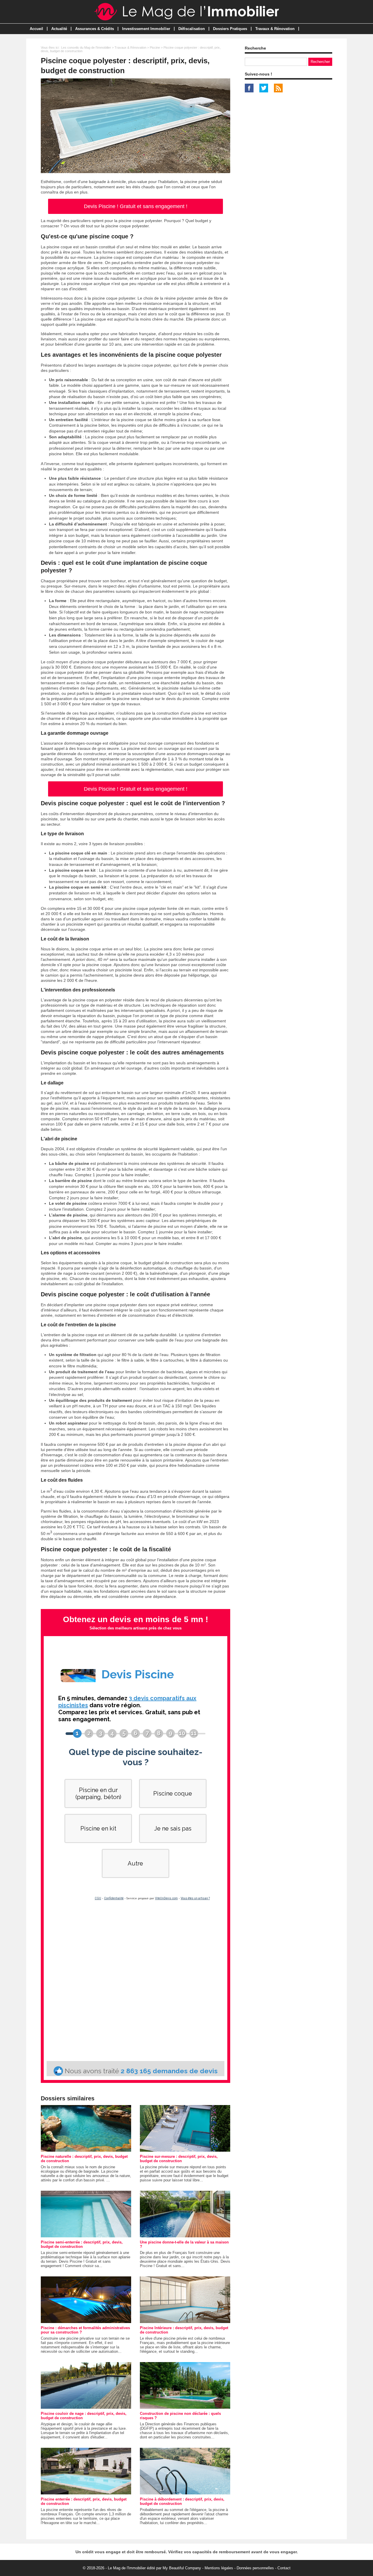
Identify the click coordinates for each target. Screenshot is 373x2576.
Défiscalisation (192, 29)
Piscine (155, 48)
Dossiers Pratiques (230, 29)
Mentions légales (219, 2568)
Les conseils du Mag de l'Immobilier (86, 48)
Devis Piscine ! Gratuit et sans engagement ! (136, 206)
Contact (284, 2568)
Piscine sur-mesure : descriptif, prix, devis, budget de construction (179, 2159)
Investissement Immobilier (146, 29)
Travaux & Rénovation (275, 29)
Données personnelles (255, 2568)
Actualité (59, 29)
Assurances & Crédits (95, 29)
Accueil (36, 29)
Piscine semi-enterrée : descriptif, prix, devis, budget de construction (82, 2244)
